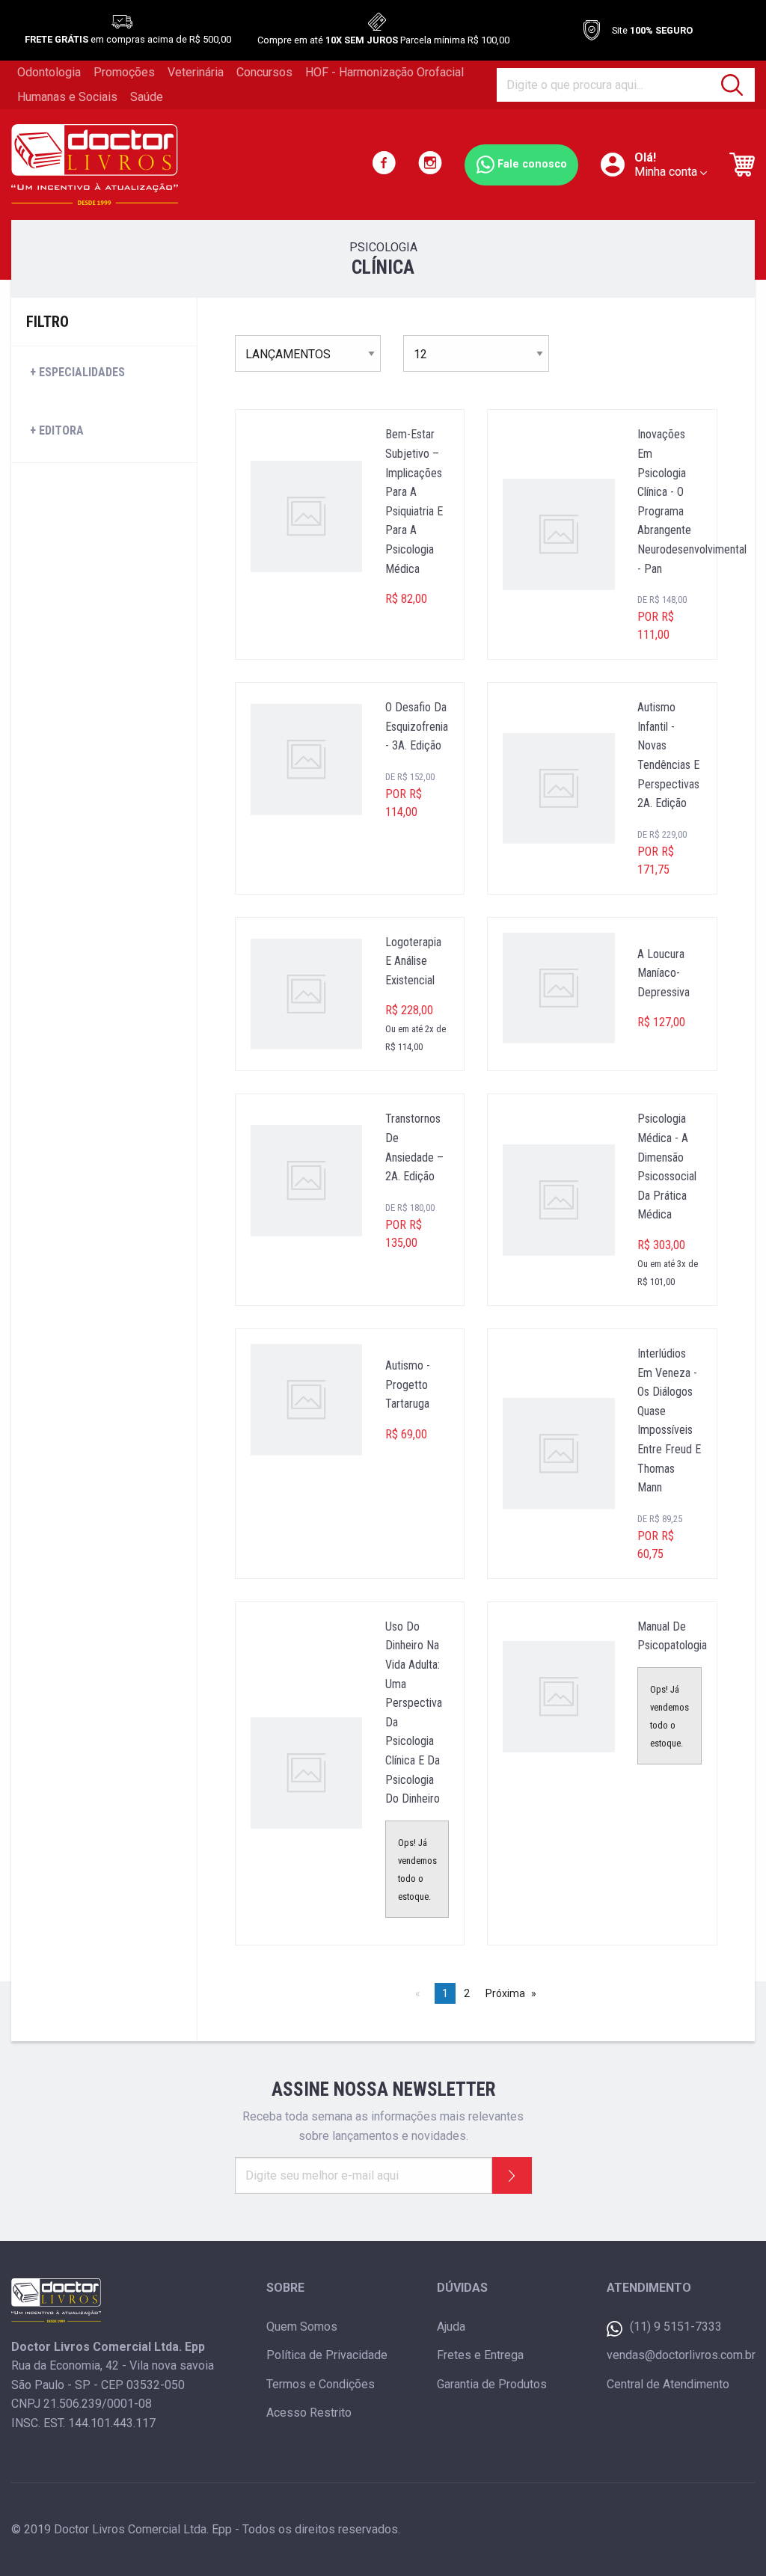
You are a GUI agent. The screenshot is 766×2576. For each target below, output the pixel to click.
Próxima (505, 1993)
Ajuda (451, 2327)
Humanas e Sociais (67, 97)
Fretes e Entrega (480, 2355)
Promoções (124, 72)
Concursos (264, 72)
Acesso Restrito (309, 2413)
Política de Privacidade (327, 2355)
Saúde (147, 97)
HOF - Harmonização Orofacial (384, 72)
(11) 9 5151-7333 (676, 2327)
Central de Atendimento (668, 2384)
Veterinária (196, 72)
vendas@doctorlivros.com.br (681, 2355)
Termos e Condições (321, 2384)
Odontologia (49, 72)
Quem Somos (302, 2327)
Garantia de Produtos (492, 2384)
